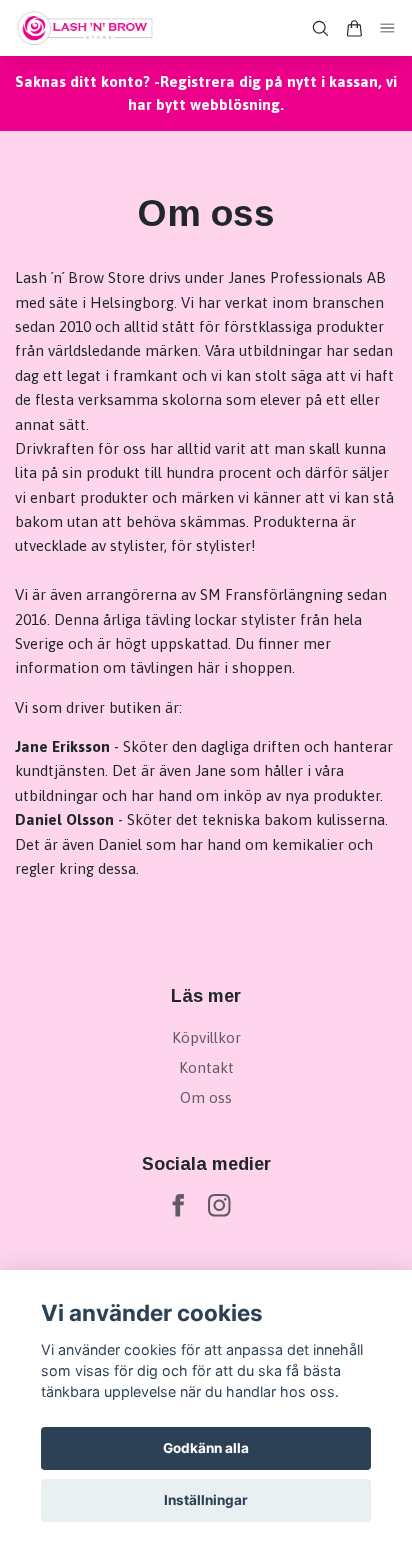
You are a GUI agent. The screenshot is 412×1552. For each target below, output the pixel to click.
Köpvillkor (206, 1037)
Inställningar (206, 1500)
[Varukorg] (354, 28)
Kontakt (206, 1067)
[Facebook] (178, 1205)
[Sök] (320, 28)
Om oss (206, 1097)
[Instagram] (219, 1205)
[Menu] (388, 28)
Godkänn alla (206, 1448)
